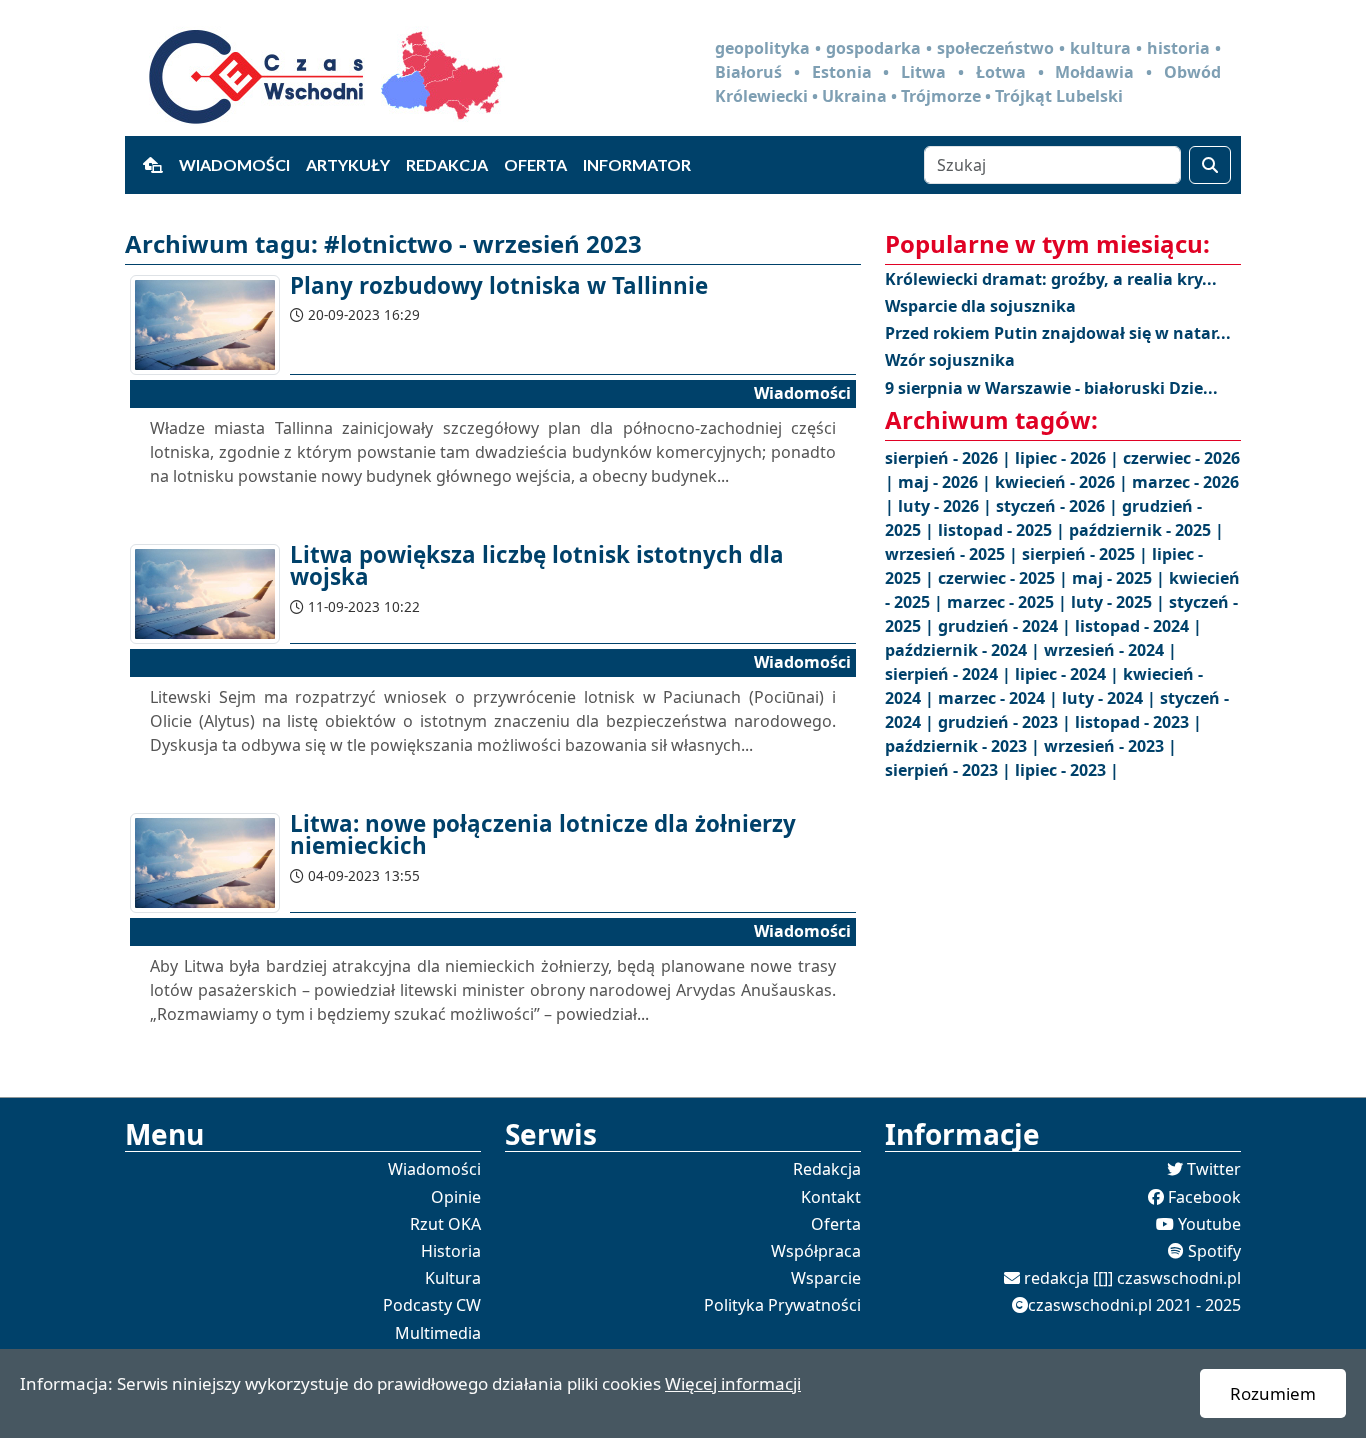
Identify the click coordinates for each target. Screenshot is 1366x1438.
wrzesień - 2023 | (1110, 746)
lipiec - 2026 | (1069, 458)
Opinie (456, 1197)
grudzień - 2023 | (1006, 722)
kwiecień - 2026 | (1063, 482)
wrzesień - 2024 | (1110, 650)
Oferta (535, 164)
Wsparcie (826, 1278)
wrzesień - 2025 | (953, 554)
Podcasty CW (432, 1305)
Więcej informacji (733, 1383)
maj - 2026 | (946, 482)
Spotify (1214, 1251)
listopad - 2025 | (1003, 530)
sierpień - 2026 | (950, 458)
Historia (451, 1251)
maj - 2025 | (1120, 578)
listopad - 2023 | (1138, 722)
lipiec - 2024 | (1069, 674)
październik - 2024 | (964, 650)
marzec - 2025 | (1009, 602)
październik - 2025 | (1146, 530)
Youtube (1209, 1224)
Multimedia (438, 1333)
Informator (637, 164)
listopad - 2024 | (1138, 626)
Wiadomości (234, 164)
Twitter (1214, 1169)
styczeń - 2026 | (1059, 506)
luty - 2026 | (947, 506)
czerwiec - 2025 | (1005, 578)
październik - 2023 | (964, 746)
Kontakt (831, 1197)
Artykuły (348, 164)
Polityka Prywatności (782, 1305)
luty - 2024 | (1111, 698)
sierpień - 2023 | (950, 770)
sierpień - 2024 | (950, 674)
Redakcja (447, 164)
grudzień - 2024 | (1006, 626)
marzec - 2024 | (1000, 698)
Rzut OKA (445, 1224)
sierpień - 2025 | (1087, 554)
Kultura (453, 1278)
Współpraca (816, 1251)
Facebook (1204, 1197)
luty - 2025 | (1120, 602)
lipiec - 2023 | (1067, 770)
